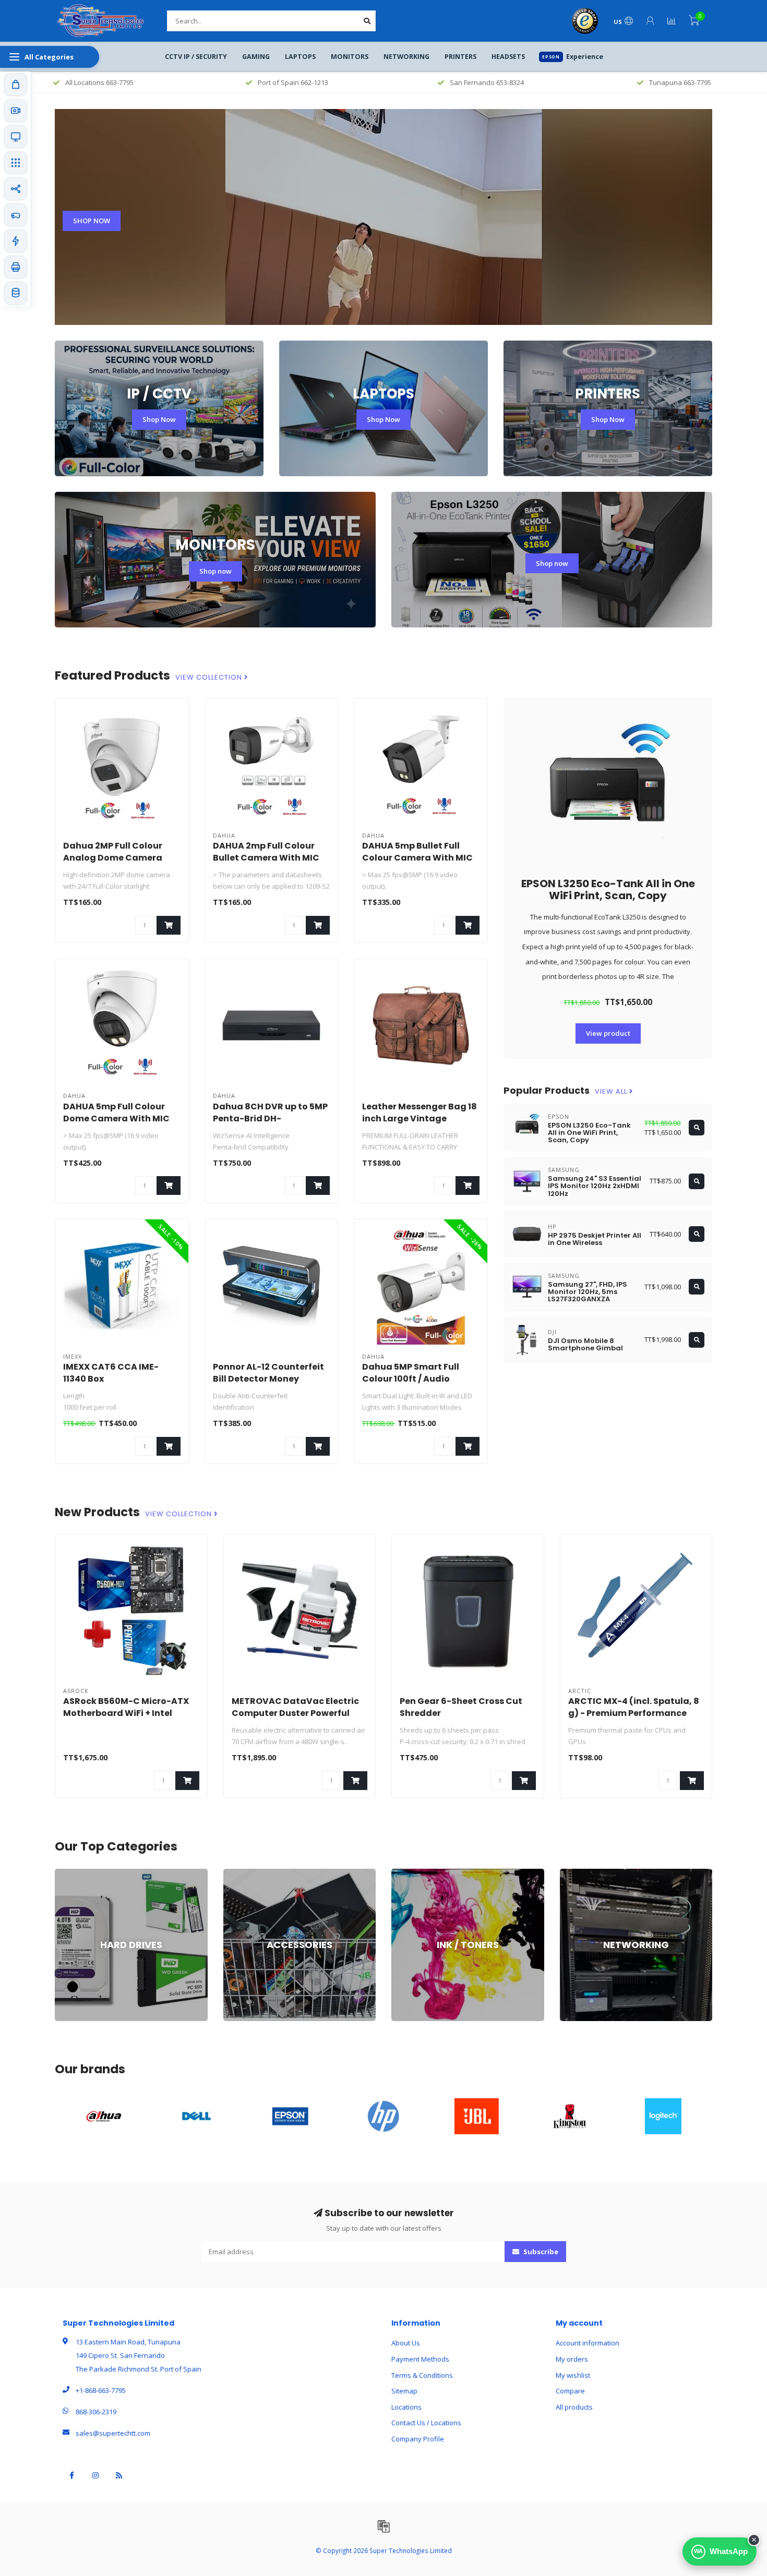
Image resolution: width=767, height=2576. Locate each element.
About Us (406, 2343)
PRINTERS (460, 57)
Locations (406, 2407)
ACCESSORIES (245, 1873)
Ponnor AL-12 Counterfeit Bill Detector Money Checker (268, 1379)
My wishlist (573, 2375)
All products (574, 2407)
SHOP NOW (92, 221)
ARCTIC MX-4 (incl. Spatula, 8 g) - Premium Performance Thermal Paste (634, 1713)
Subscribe (540, 2252)
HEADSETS (508, 57)
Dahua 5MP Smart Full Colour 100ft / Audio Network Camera (411, 1379)
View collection (210, 678)
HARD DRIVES (76, 1873)
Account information (588, 2343)
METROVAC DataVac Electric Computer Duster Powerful (295, 1707)
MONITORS (350, 57)
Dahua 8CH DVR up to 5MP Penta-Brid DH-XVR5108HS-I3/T (270, 1118)
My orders (572, 2359)
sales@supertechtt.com (113, 2433)
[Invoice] (383, 2526)
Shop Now (159, 419)
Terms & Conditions (422, 2375)
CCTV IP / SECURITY (196, 57)
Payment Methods (420, 2359)
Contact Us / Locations (426, 2423)
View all (612, 1092)
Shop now (215, 571)
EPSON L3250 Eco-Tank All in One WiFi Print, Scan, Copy (608, 890)
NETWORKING (406, 57)
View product (608, 1033)
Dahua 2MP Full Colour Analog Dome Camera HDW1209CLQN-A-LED (113, 858)
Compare (570, 2391)
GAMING (256, 57)
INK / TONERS (412, 1873)
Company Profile (418, 2439)
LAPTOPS (300, 57)
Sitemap (404, 2391)
